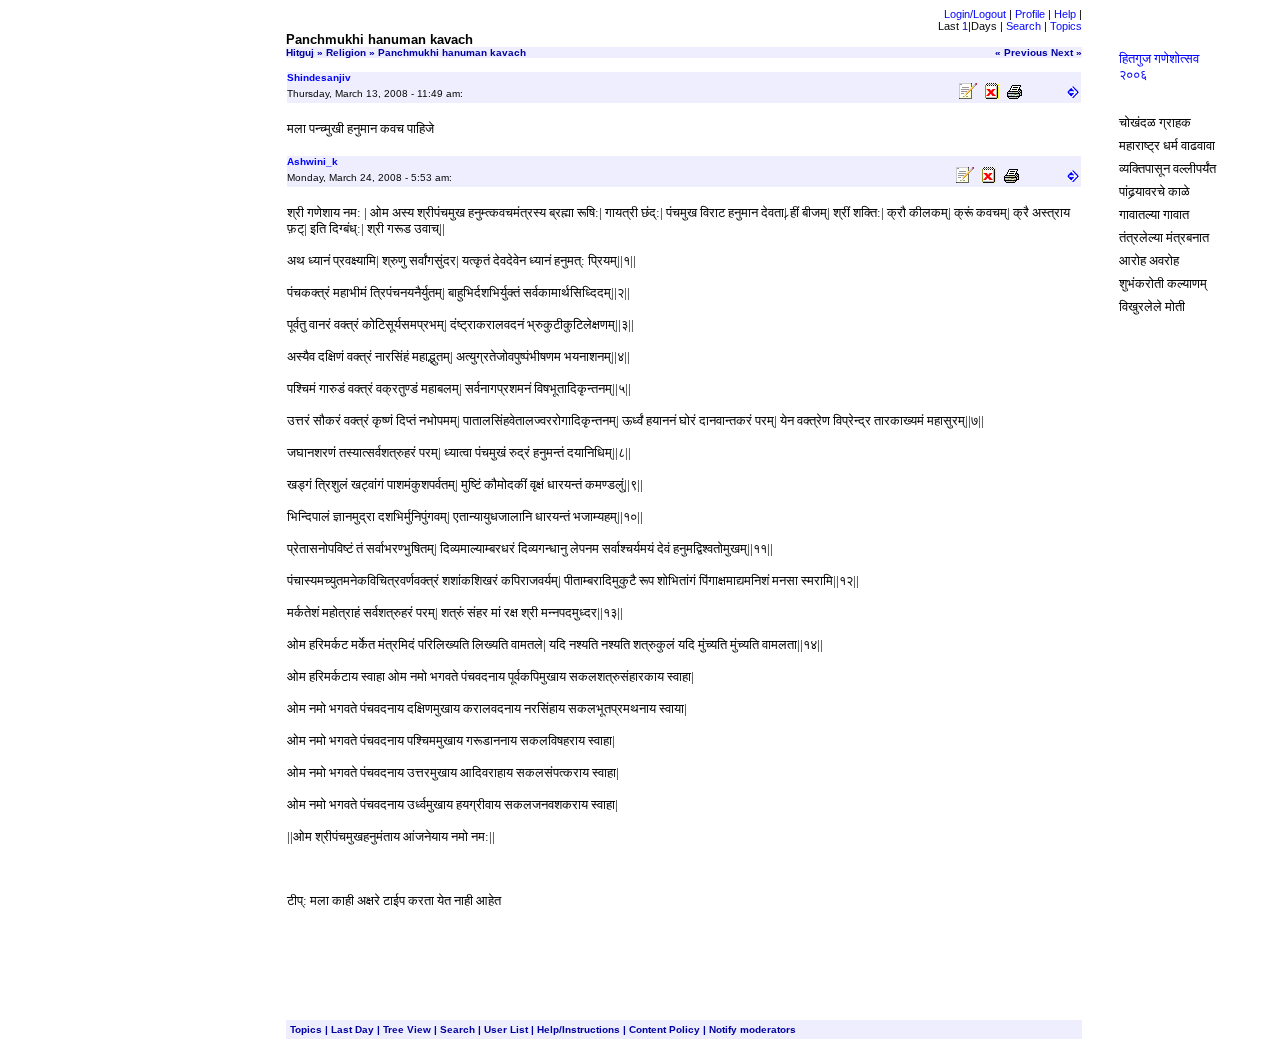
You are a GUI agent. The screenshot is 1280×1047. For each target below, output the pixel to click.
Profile (1030, 14)
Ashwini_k (312, 161)
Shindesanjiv (319, 77)
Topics (1066, 26)
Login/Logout (975, 14)
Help (1065, 14)
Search (1023, 26)
